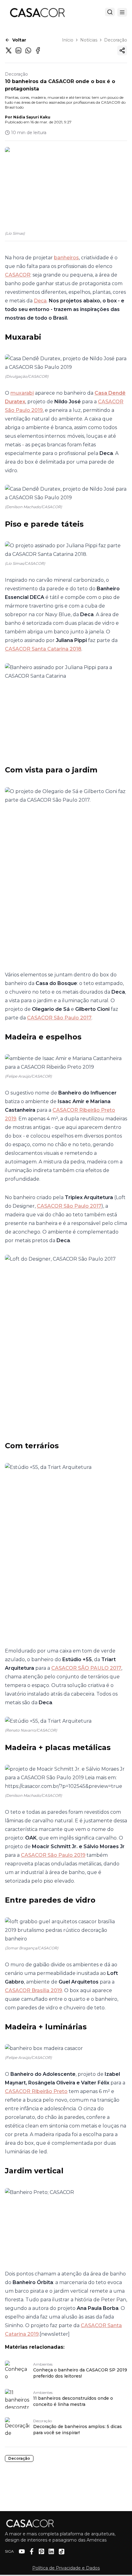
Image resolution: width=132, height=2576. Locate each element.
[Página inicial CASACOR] (37, 12)
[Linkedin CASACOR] (51, 2551)
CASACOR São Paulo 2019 (53, 1855)
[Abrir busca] (110, 12)
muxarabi (22, 393)
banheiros (66, 258)
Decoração (116, 40)
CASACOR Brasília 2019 (33, 1990)
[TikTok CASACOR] (62, 2552)
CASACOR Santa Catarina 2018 (43, 649)
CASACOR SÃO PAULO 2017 (86, 1668)
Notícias (89, 40)
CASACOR (18, 275)
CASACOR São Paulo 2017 (59, 1018)
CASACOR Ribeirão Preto (36, 2091)
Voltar (19, 40)
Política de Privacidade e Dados (66, 2568)
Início (68, 40)
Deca (40, 301)
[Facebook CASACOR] (32, 2551)
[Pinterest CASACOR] (41, 2551)
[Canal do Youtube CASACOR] (22, 2551)
